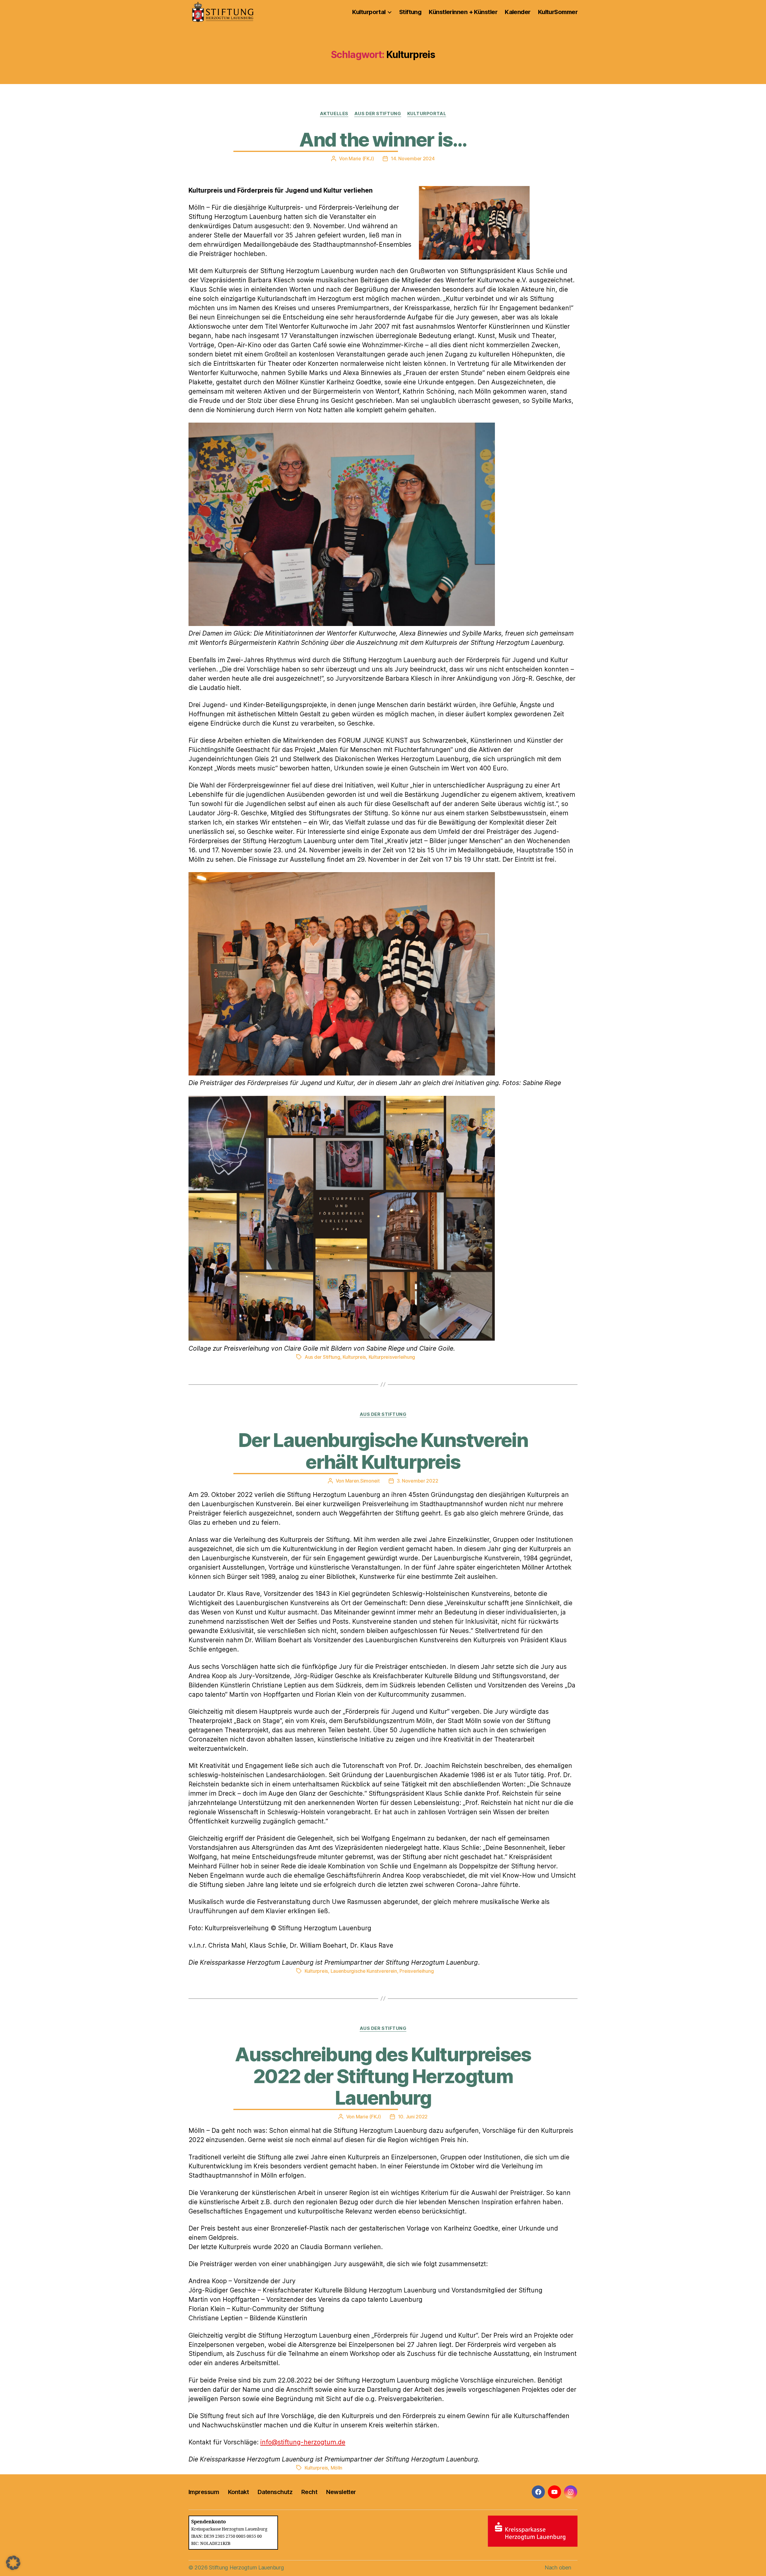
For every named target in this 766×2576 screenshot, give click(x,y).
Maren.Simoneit (363, 1481)
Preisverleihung (417, 1971)
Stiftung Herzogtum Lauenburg (246, 2567)
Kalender (518, 12)
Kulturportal (369, 12)
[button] (13, 2563)
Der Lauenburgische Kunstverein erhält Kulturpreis (383, 1451)
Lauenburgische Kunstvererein (364, 1971)
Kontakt (238, 2492)
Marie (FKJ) (361, 159)
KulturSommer (558, 12)
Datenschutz (275, 2492)
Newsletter (341, 2492)
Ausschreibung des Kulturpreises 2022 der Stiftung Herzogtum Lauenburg (383, 2076)
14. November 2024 (413, 159)
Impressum (204, 2492)
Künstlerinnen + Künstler (463, 12)
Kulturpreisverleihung (392, 1357)
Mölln (337, 2468)
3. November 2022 (418, 1481)
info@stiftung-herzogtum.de (303, 2442)
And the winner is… (383, 140)
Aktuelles (334, 114)
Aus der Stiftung (378, 114)
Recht (309, 2492)
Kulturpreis (354, 1357)
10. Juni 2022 (413, 2117)
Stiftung (410, 12)
